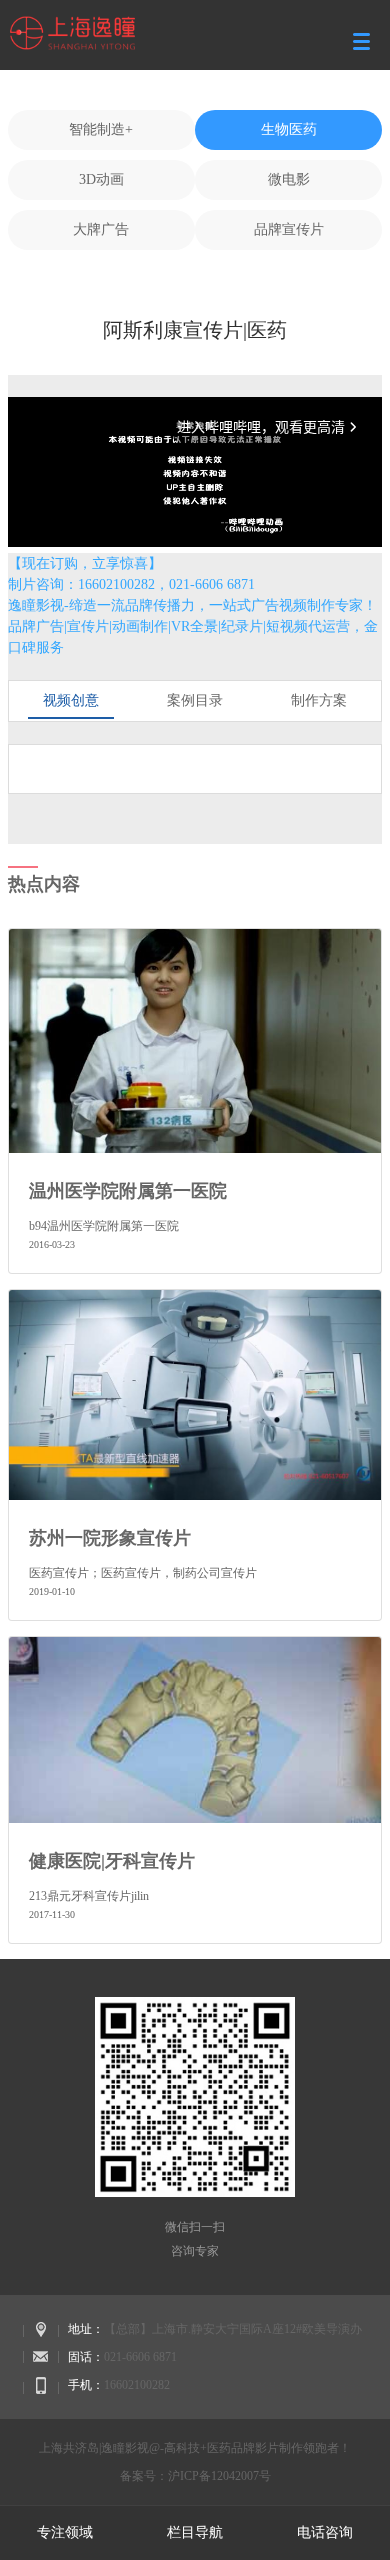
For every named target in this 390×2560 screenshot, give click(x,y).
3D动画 (101, 179)
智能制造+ (101, 129)
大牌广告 (101, 229)
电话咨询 (325, 2532)
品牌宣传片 (289, 229)
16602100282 (137, 2385)
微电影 (289, 179)
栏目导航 (195, 2532)
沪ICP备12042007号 (219, 2476)
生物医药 (289, 129)
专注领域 (65, 2532)
